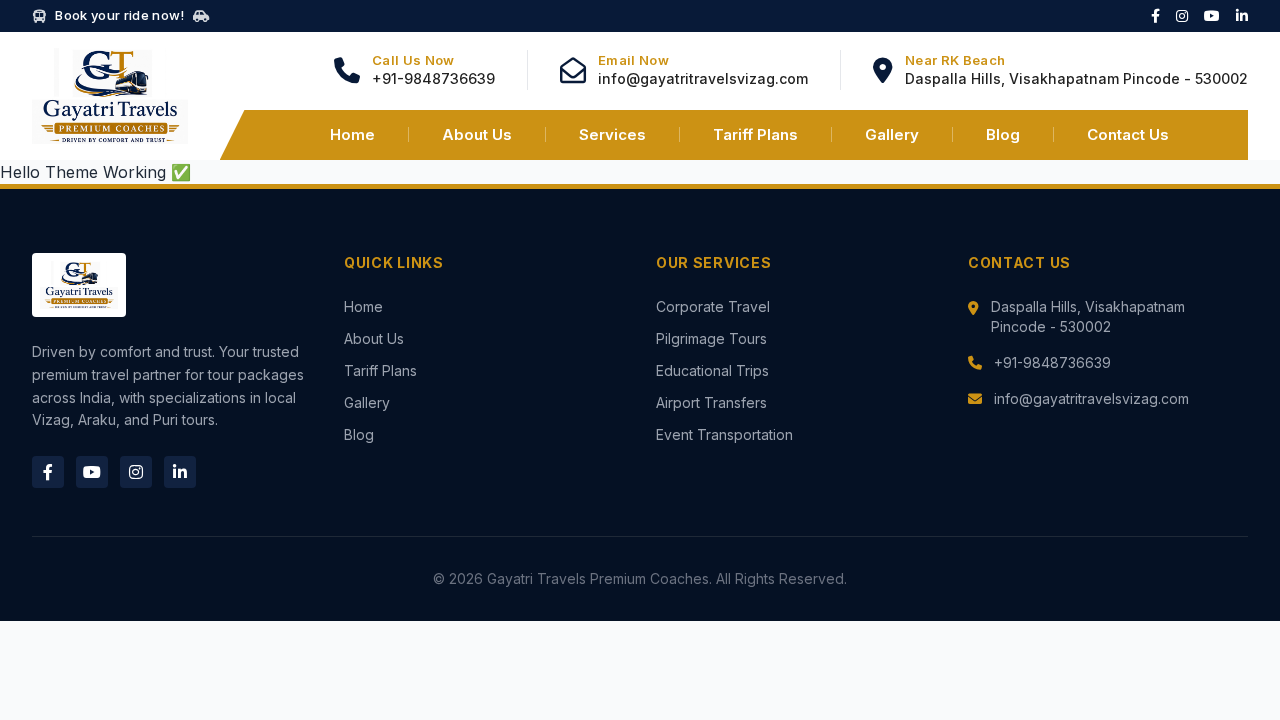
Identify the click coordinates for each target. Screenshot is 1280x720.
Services (612, 134)
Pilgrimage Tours (711, 338)
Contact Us (1128, 134)
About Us (477, 134)
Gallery (892, 134)
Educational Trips (712, 370)
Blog (1003, 134)
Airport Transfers (711, 402)
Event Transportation (724, 434)
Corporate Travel (713, 306)
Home (352, 134)
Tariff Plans (755, 134)
